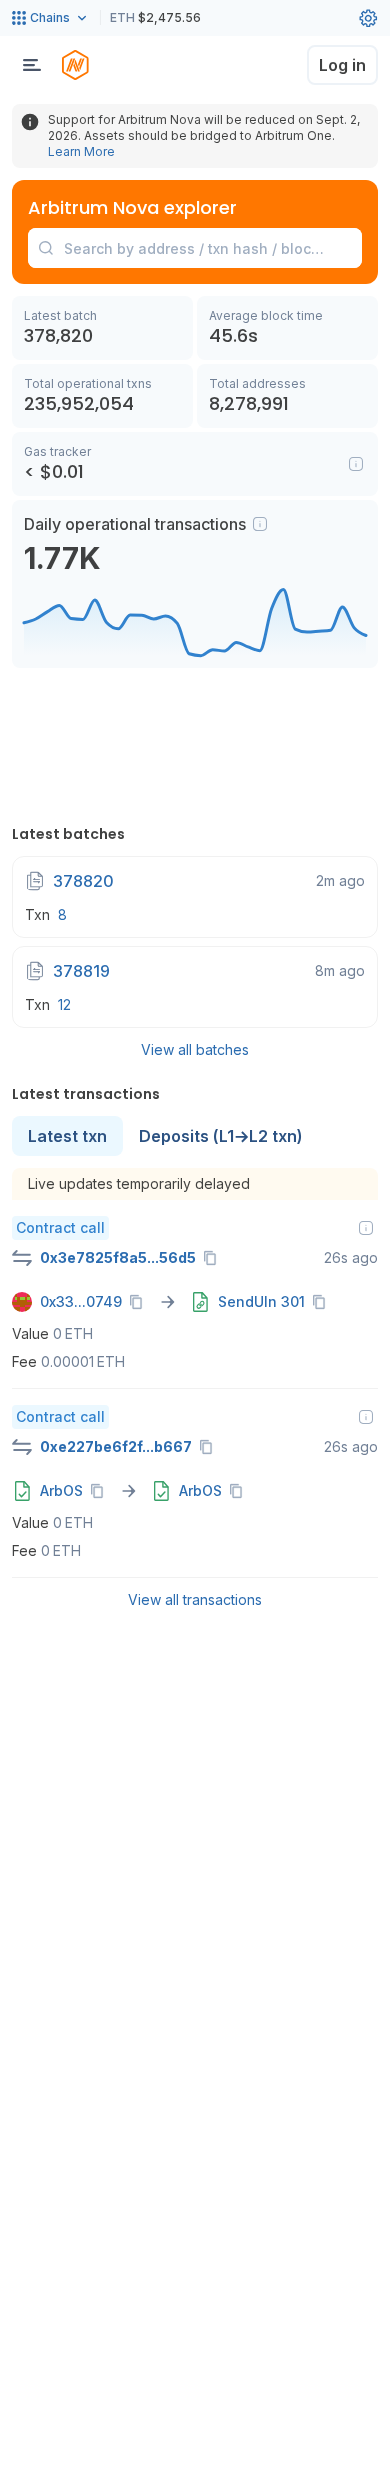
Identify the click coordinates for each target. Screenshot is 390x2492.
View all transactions (195, 1599)
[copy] (214, 1258)
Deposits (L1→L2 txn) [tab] (221, 1136)
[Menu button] (32, 65)
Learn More (81, 151)
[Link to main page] (75, 65)
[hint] (260, 524)
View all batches (195, 1049)
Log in (342, 65)
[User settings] (368, 18)
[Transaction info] (366, 1228)
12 (64, 1004)
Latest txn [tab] (67, 1136)
